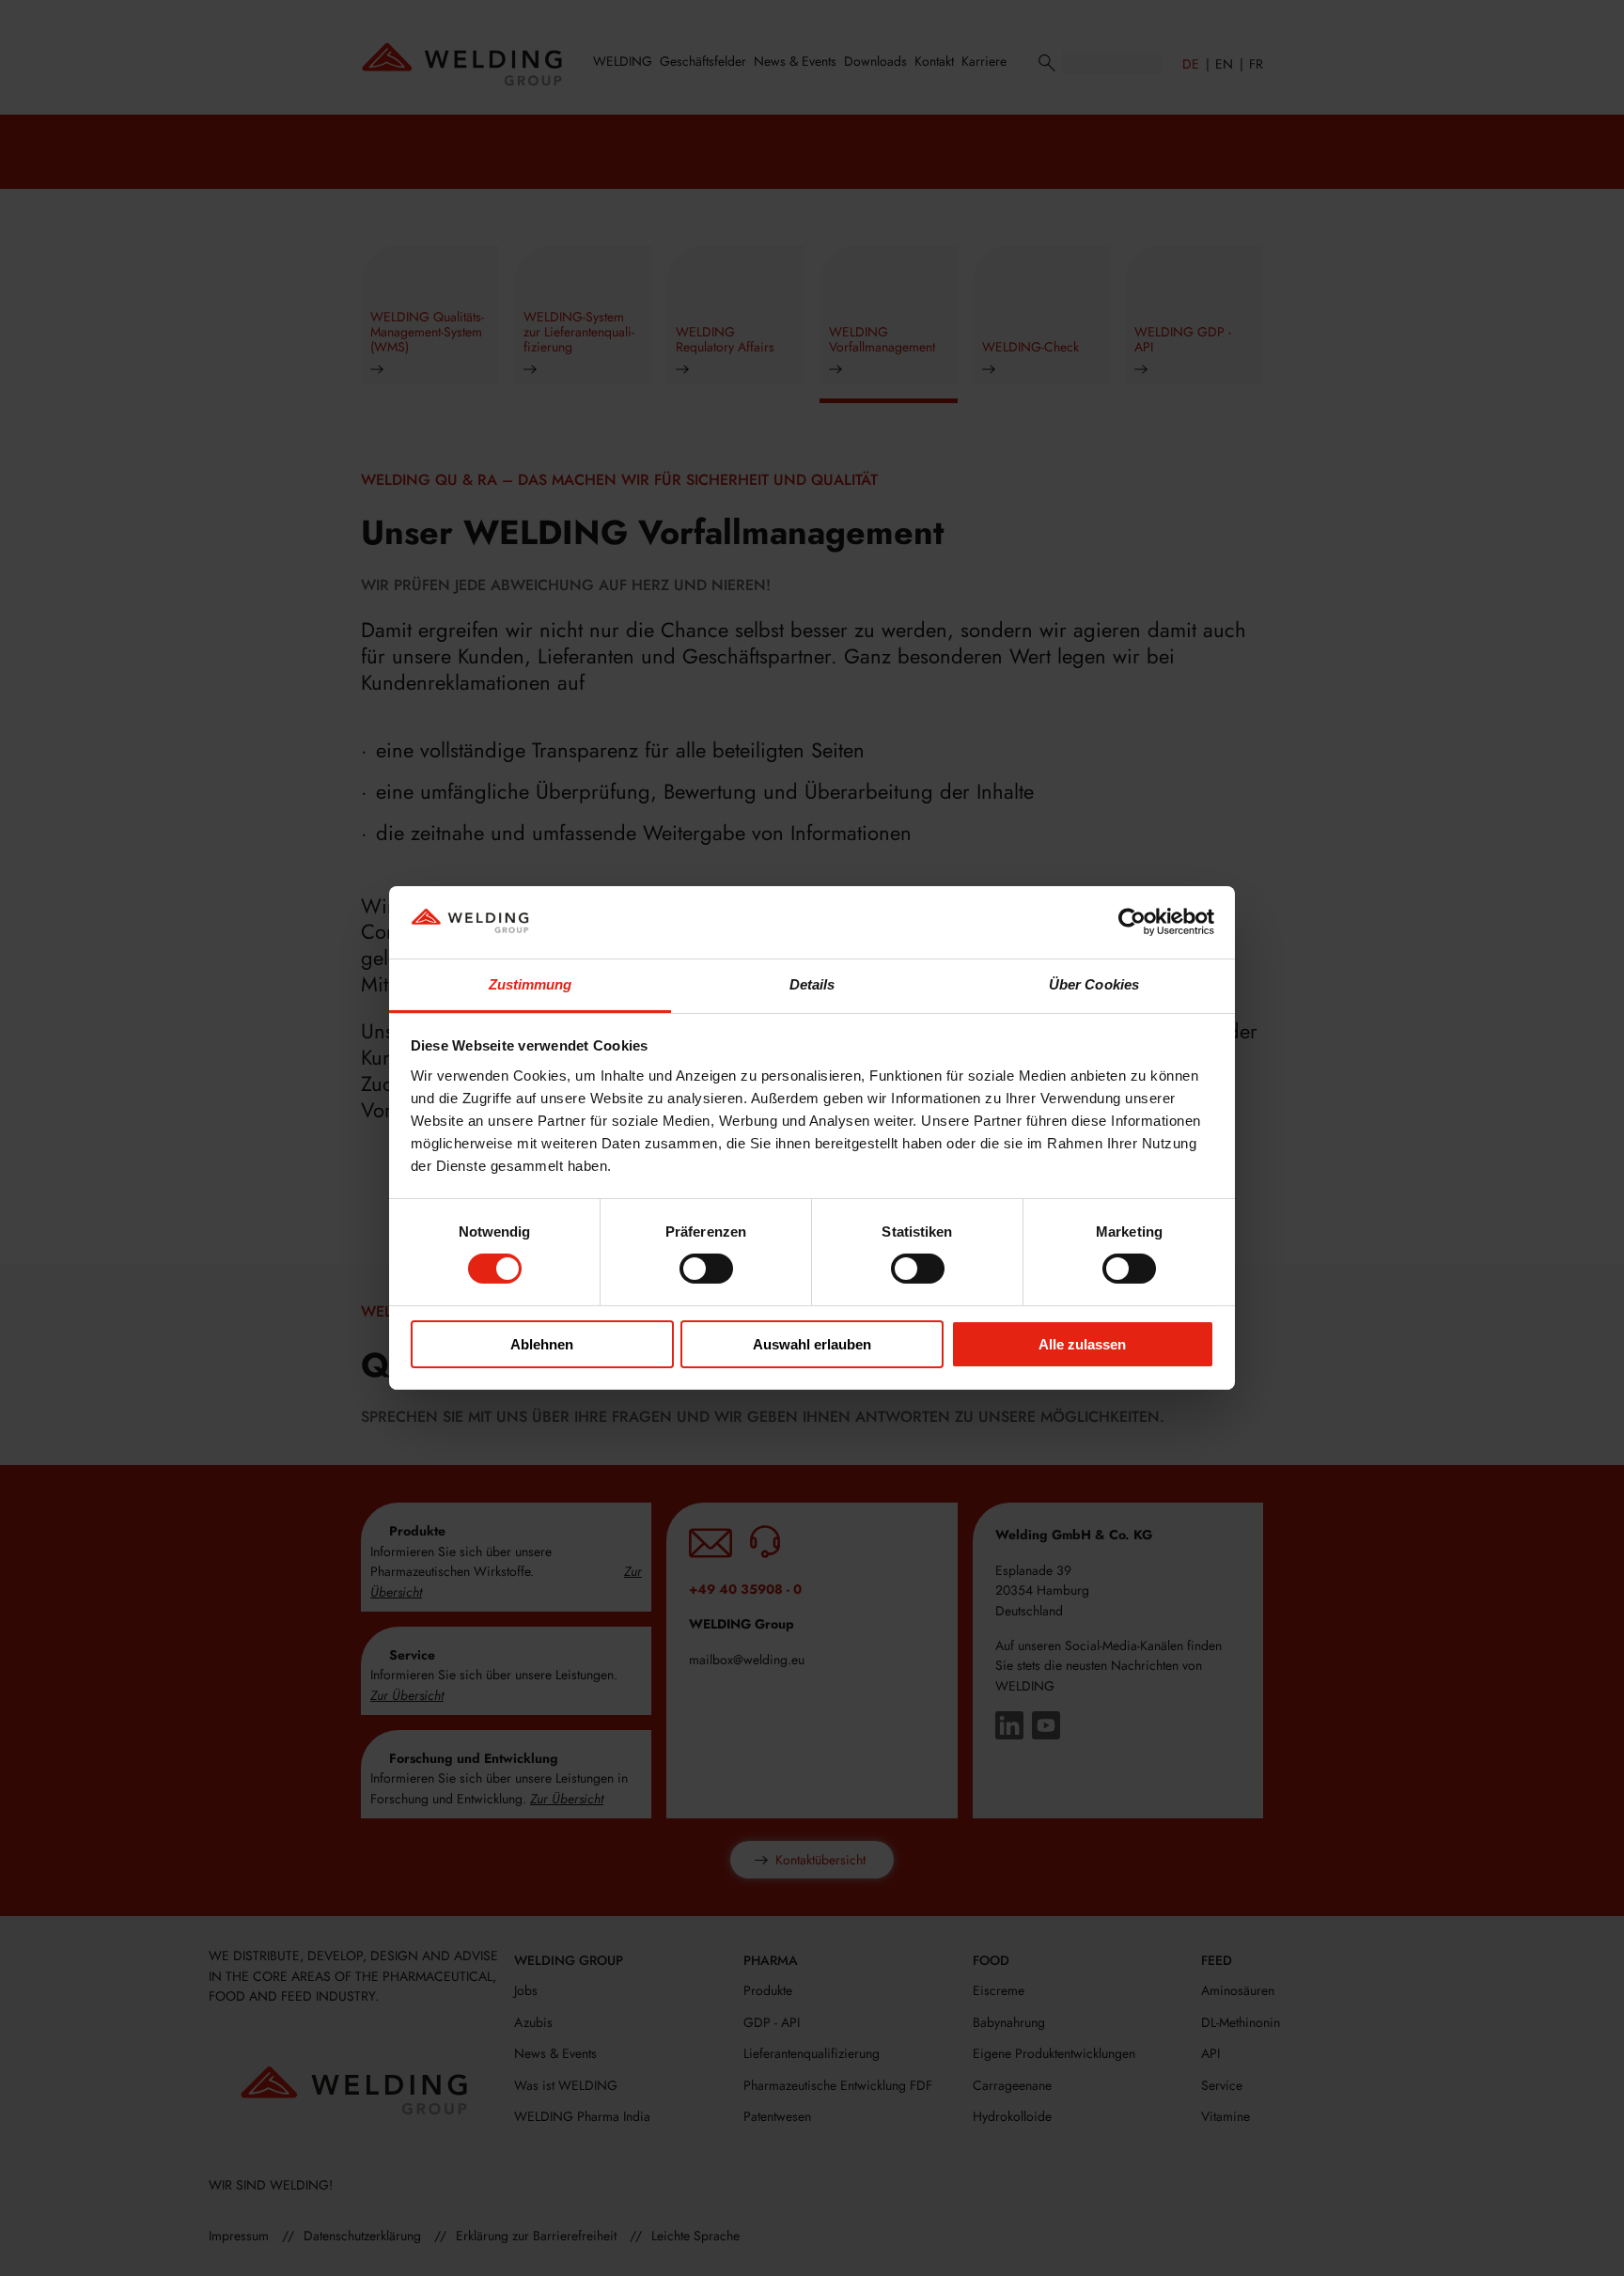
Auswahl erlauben (812, 1344)
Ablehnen (542, 1344)
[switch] (706, 1269)
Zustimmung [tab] (531, 984)
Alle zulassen (1082, 1344)
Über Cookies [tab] (1094, 984)
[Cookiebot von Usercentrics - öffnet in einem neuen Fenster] (1132, 922)
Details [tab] (812, 984)
